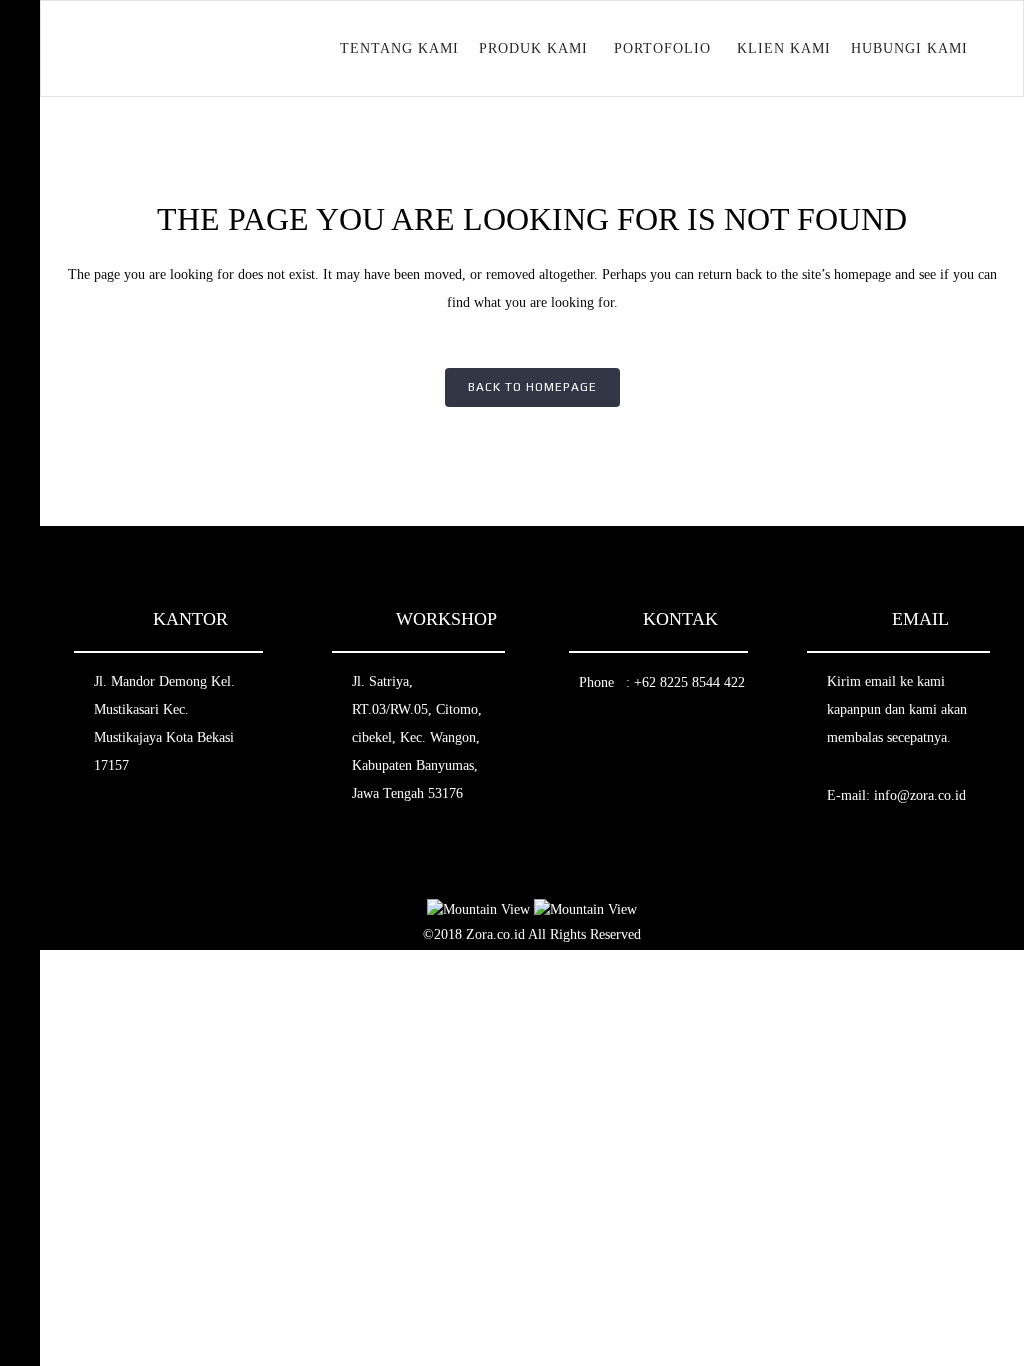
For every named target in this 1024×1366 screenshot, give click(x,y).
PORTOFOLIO (662, 48)
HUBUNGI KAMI (909, 48)
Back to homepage (532, 387)
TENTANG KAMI (399, 48)
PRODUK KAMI (533, 48)
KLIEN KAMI (784, 48)
